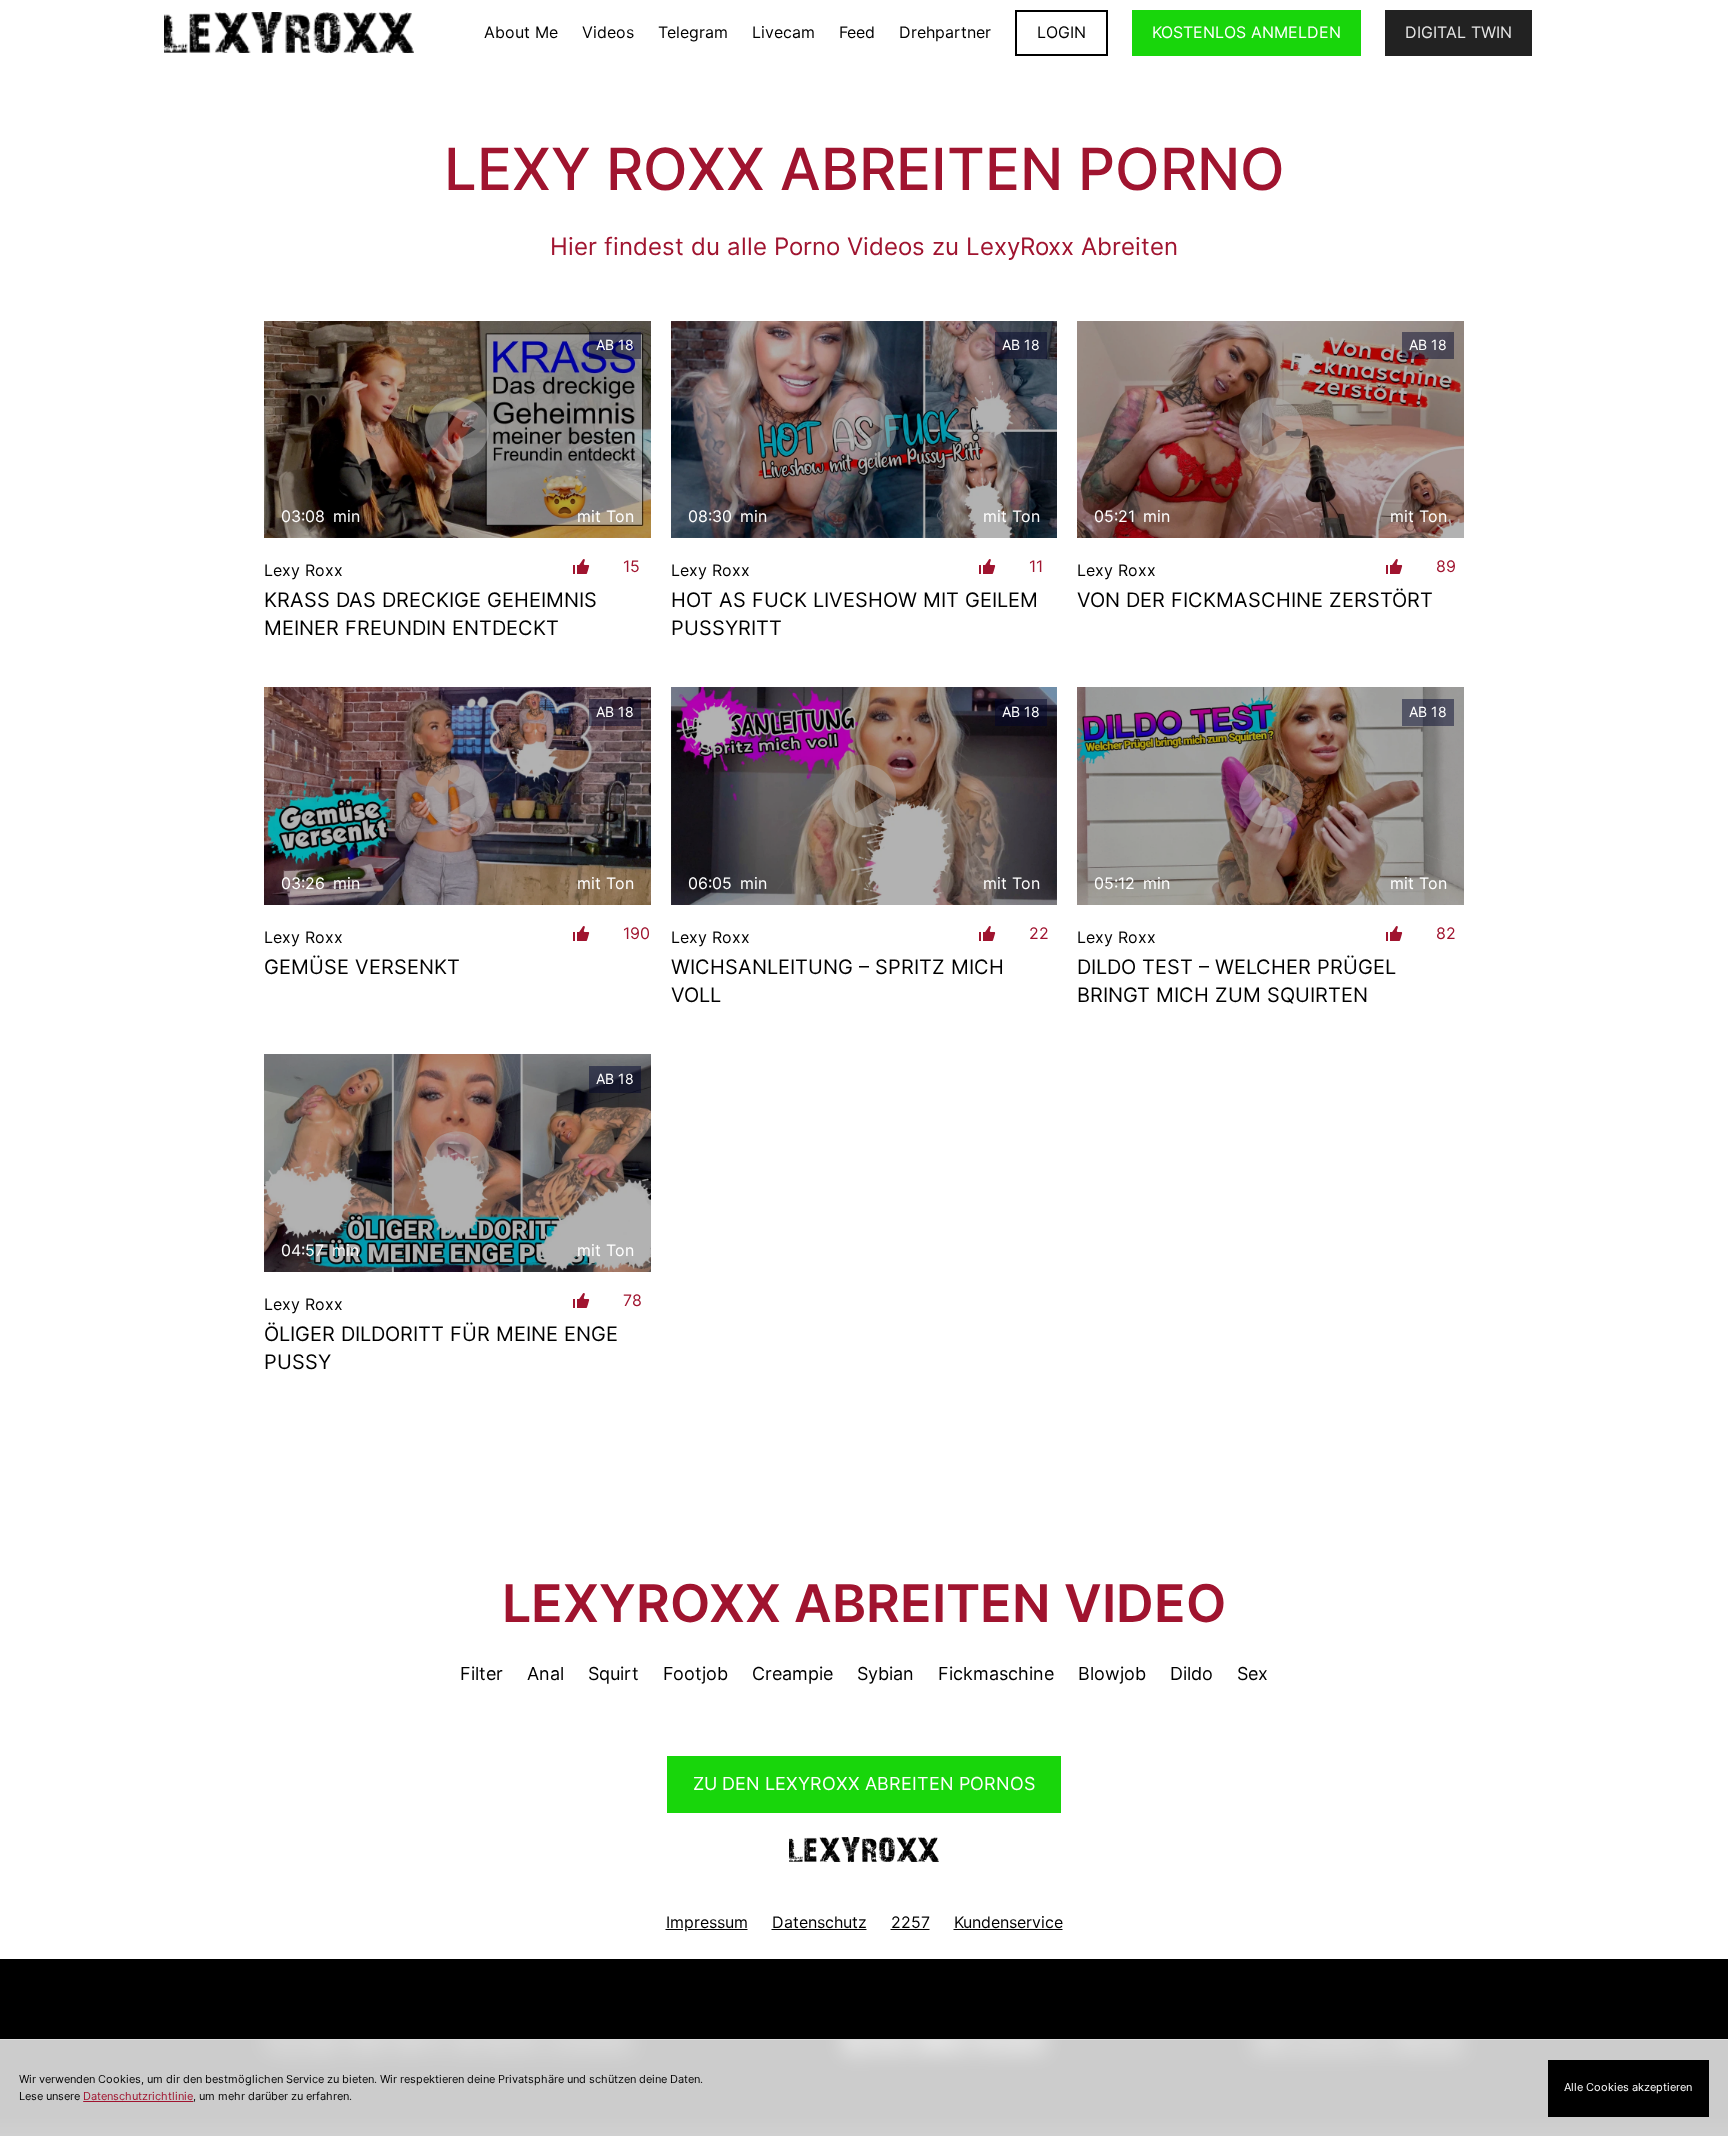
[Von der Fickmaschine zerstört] (1270, 429)
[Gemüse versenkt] (457, 795)
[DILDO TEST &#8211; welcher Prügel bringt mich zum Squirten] (1270, 795)
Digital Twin (1458, 32)
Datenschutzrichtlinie (138, 2096)
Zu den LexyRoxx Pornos (864, 1783)
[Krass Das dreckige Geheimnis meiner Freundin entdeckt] (457, 429)
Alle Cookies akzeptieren (1628, 2087)
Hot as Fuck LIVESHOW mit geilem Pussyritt (854, 614)
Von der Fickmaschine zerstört (1255, 600)
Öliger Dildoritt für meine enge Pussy (441, 1348)
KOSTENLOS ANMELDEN (1246, 32)
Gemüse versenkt (362, 967)
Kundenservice (1008, 1922)
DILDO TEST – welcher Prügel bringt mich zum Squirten (1236, 981)
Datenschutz (819, 1922)
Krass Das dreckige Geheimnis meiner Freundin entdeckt (430, 614)
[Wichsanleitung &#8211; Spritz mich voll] (864, 795)
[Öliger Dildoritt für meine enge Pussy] (457, 1162)
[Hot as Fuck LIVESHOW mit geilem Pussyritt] (864, 429)
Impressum (707, 1922)
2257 (910, 1922)
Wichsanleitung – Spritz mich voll (837, 981)
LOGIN (1061, 32)
